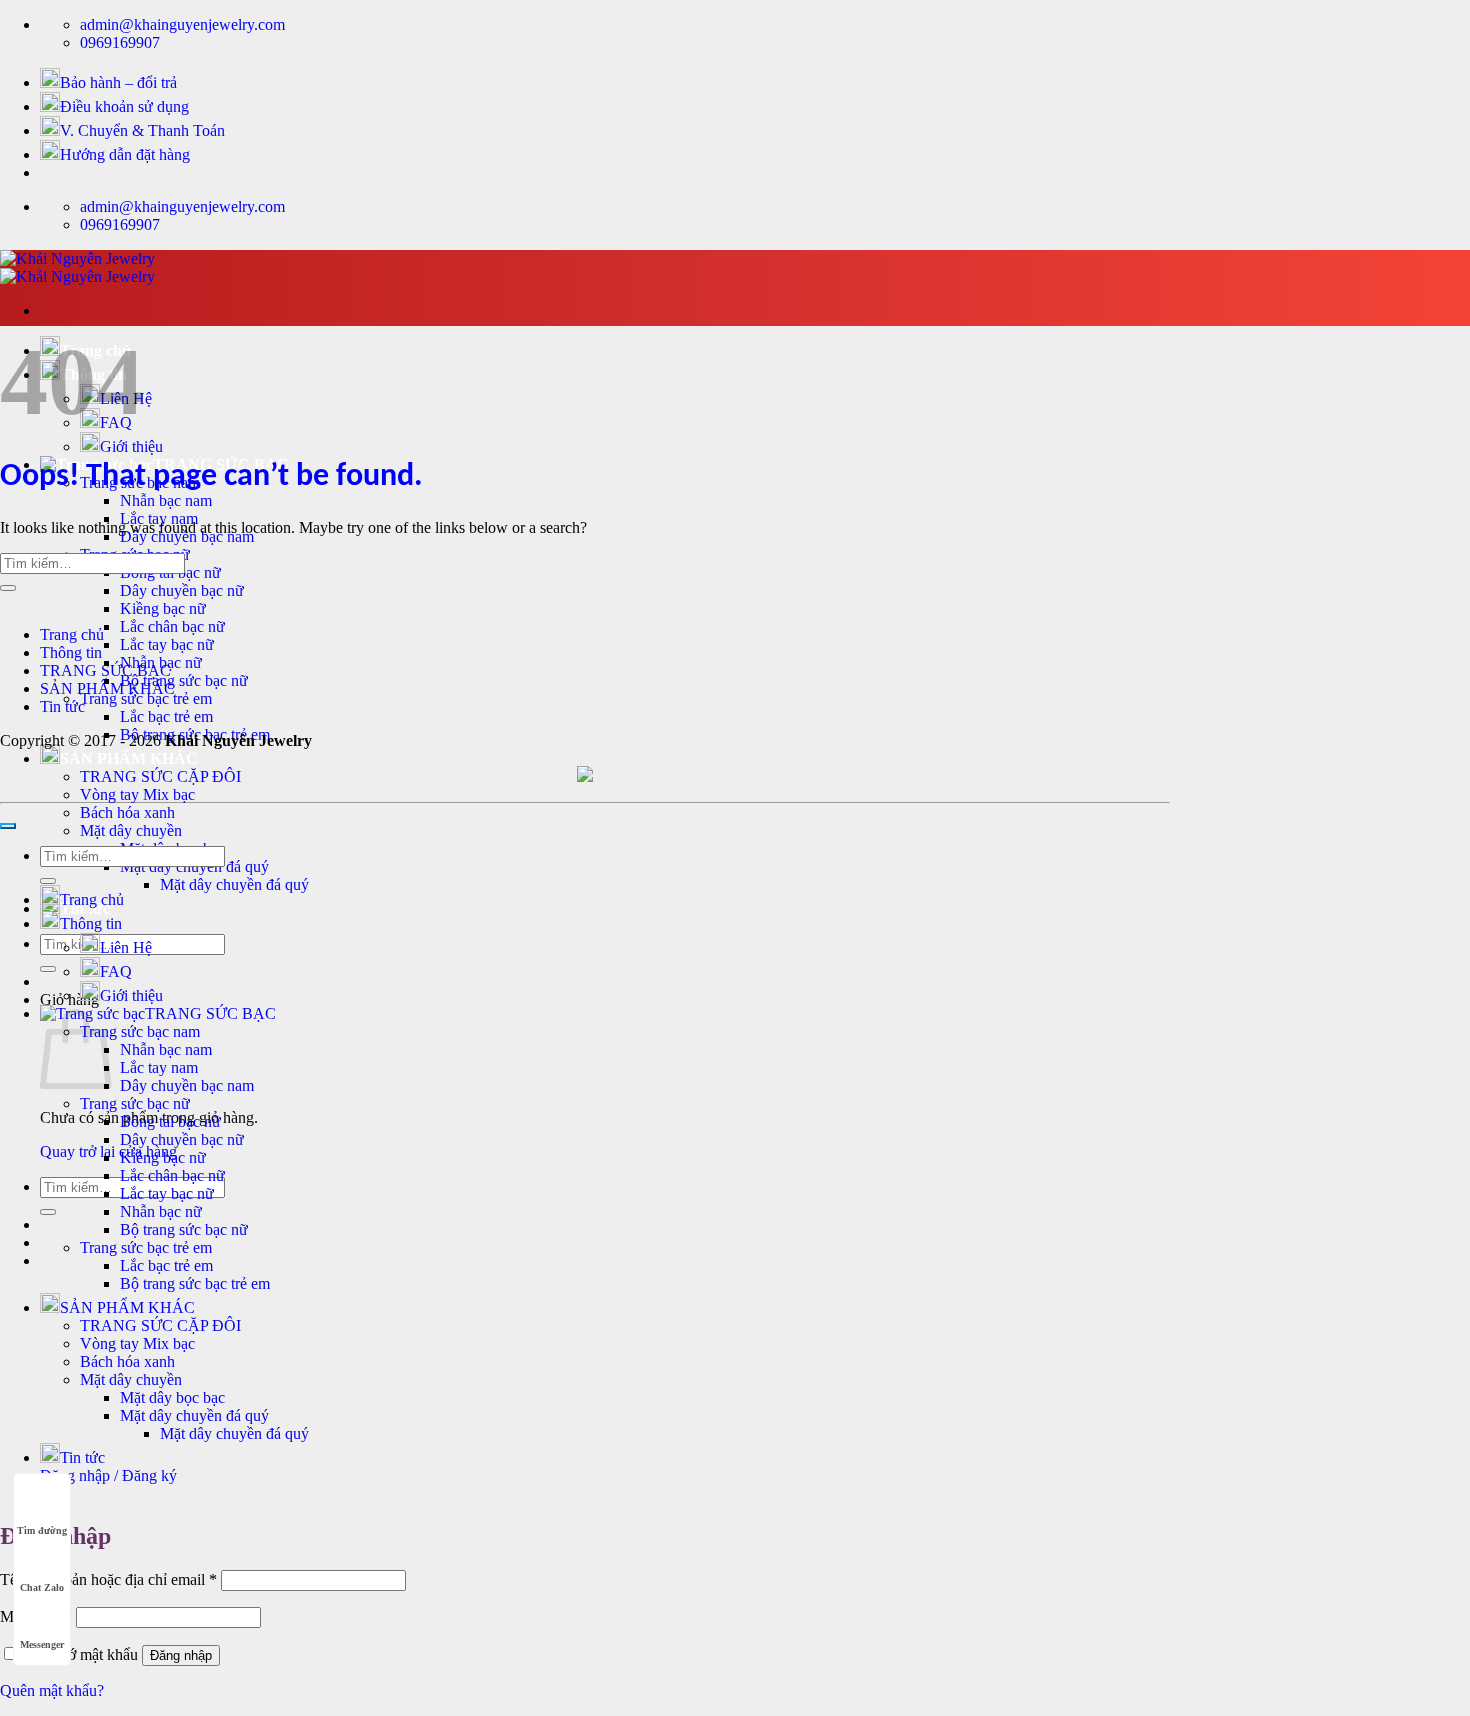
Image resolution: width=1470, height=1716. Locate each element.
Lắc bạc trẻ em (166, 716)
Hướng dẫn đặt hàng (125, 154)
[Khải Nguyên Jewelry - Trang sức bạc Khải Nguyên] (77, 267)
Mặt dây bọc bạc (172, 1397)
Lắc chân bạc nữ (172, 626)
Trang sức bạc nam (140, 1031)
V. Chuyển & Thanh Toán (142, 130)
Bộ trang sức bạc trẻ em (195, 1283)
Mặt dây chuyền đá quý (234, 884)
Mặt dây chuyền (131, 830)
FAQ (116, 971)
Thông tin (71, 652)
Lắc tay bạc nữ (167, 644)
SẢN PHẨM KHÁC (129, 758)
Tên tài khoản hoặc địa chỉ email (108, 1579)
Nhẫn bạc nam (166, 500)
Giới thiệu (131, 446)
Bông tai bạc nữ (170, 1121)
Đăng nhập (181, 1655)
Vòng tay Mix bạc (137, 794)
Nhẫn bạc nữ (161, 1211)
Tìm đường (42, 1530)
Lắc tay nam (159, 1067)
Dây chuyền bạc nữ (182, 590)
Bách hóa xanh (127, 812)
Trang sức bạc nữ (135, 1103)
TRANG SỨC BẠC (105, 670)
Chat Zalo (42, 1587)
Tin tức (62, 706)
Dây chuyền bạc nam (187, 1085)
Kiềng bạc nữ (163, 608)
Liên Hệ (126, 947)
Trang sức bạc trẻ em (146, 698)
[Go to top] (8, 826)
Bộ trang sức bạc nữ (184, 680)
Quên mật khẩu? (52, 1690)
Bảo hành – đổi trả (118, 82)
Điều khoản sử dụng (124, 106)
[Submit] (48, 969)
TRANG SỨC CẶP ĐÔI (160, 776)
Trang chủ (72, 634)
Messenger (42, 1644)
